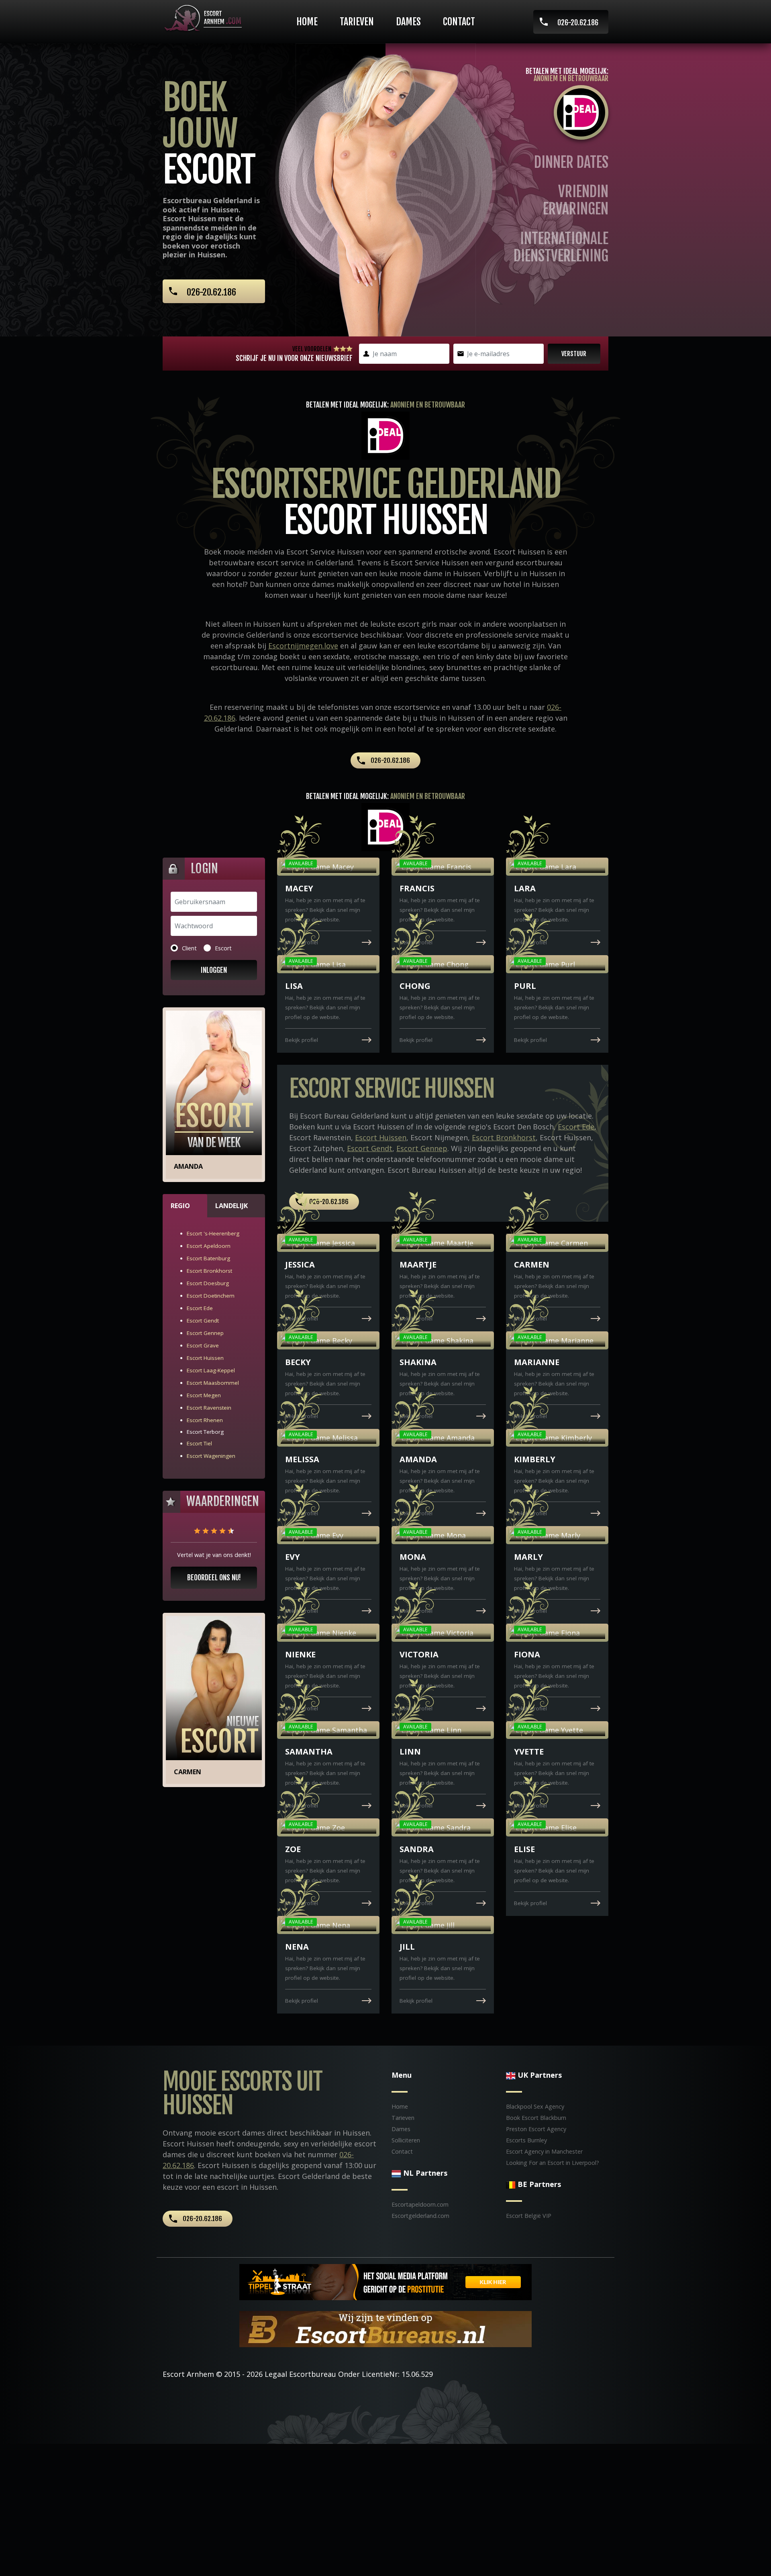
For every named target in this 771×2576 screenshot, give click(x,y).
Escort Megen (204, 1395)
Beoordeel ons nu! (214, 1577)
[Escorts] (385, 2281)
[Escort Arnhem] (205, 18)
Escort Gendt (203, 1321)
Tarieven (357, 22)
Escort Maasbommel (213, 1383)
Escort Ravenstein (209, 1408)
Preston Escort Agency (536, 2129)
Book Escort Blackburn (536, 2118)
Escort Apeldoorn (209, 1246)
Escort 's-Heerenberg (213, 1233)
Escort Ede (200, 1308)
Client (189, 948)
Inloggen (214, 970)
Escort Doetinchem (211, 1296)
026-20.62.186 (578, 22)
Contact (459, 22)
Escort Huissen (205, 1358)
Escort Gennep (205, 1333)
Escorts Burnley (526, 2140)
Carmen (188, 1772)
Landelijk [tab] (232, 1206)
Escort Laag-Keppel (211, 1370)
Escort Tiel (199, 1443)
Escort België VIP (529, 2216)
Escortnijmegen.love (303, 646)
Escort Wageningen (211, 1456)
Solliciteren (406, 2140)
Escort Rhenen (205, 1420)
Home (307, 22)
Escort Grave (203, 1345)
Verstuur (574, 354)
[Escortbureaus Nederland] (385, 2328)
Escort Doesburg (208, 1283)
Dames (408, 22)
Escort (223, 948)
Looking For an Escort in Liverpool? (553, 2163)
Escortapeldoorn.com (420, 2204)
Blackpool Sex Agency (535, 2106)
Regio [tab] (180, 1206)
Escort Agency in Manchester (544, 2151)
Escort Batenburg (208, 1258)
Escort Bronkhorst (209, 1271)
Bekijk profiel (302, 942)
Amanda (188, 1166)
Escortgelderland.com (420, 2216)
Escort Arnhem (188, 2374)
